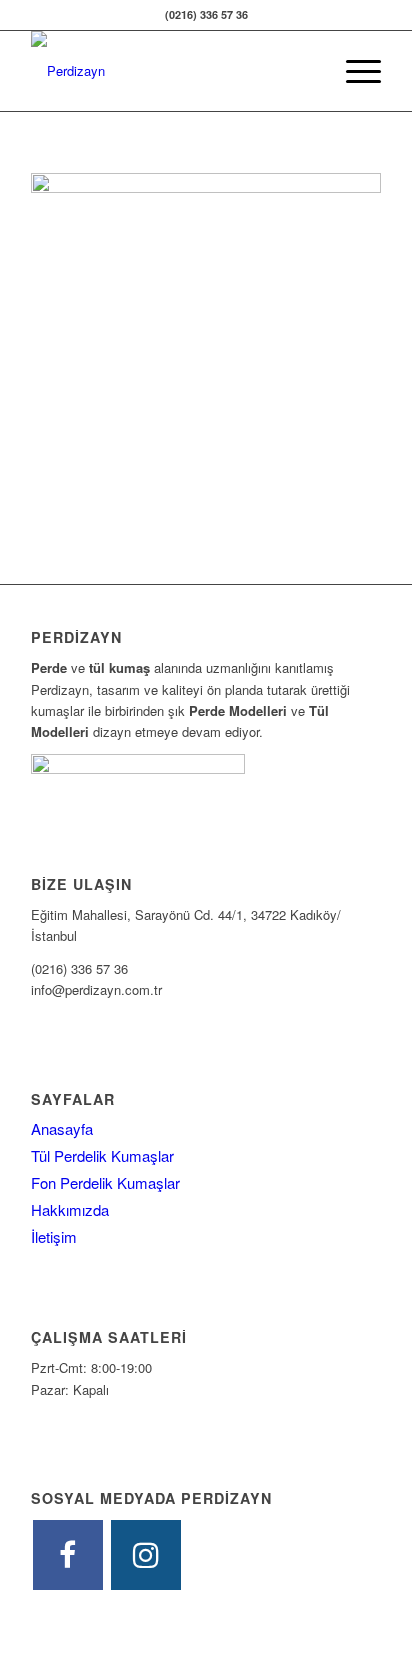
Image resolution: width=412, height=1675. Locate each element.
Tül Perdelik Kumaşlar (102, 1155)
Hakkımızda (70, 1209)
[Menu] (353, 71)
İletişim (54, 1236)
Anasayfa (62, 1128)
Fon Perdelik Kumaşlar (105, 1182)
